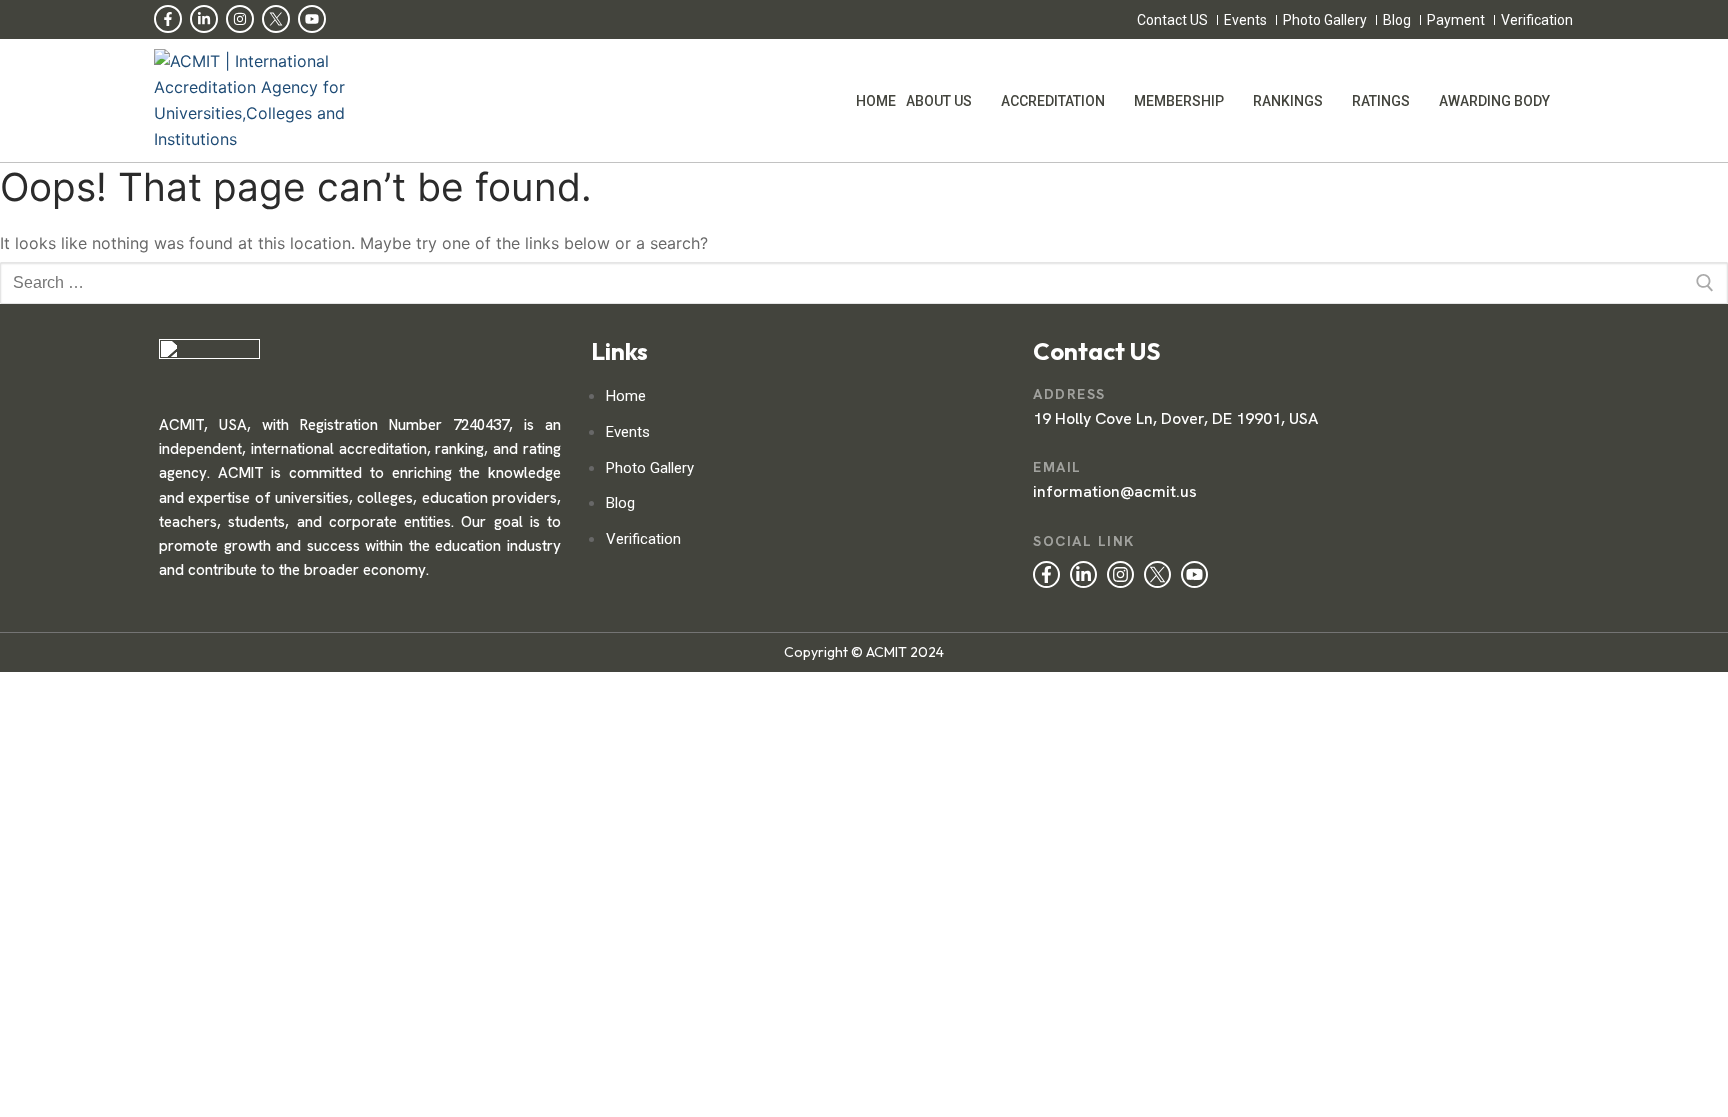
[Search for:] (864, 283)
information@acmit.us (1115, 491)
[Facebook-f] (168, 19)
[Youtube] (312, 19)
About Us (939, 101)
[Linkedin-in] (204, 19)
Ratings (1381, 101)
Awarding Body (1494, 101)
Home (876, 101)
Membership (1179, 101)
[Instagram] (240, 19)
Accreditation (1053, 101)
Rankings (1288, 101)
